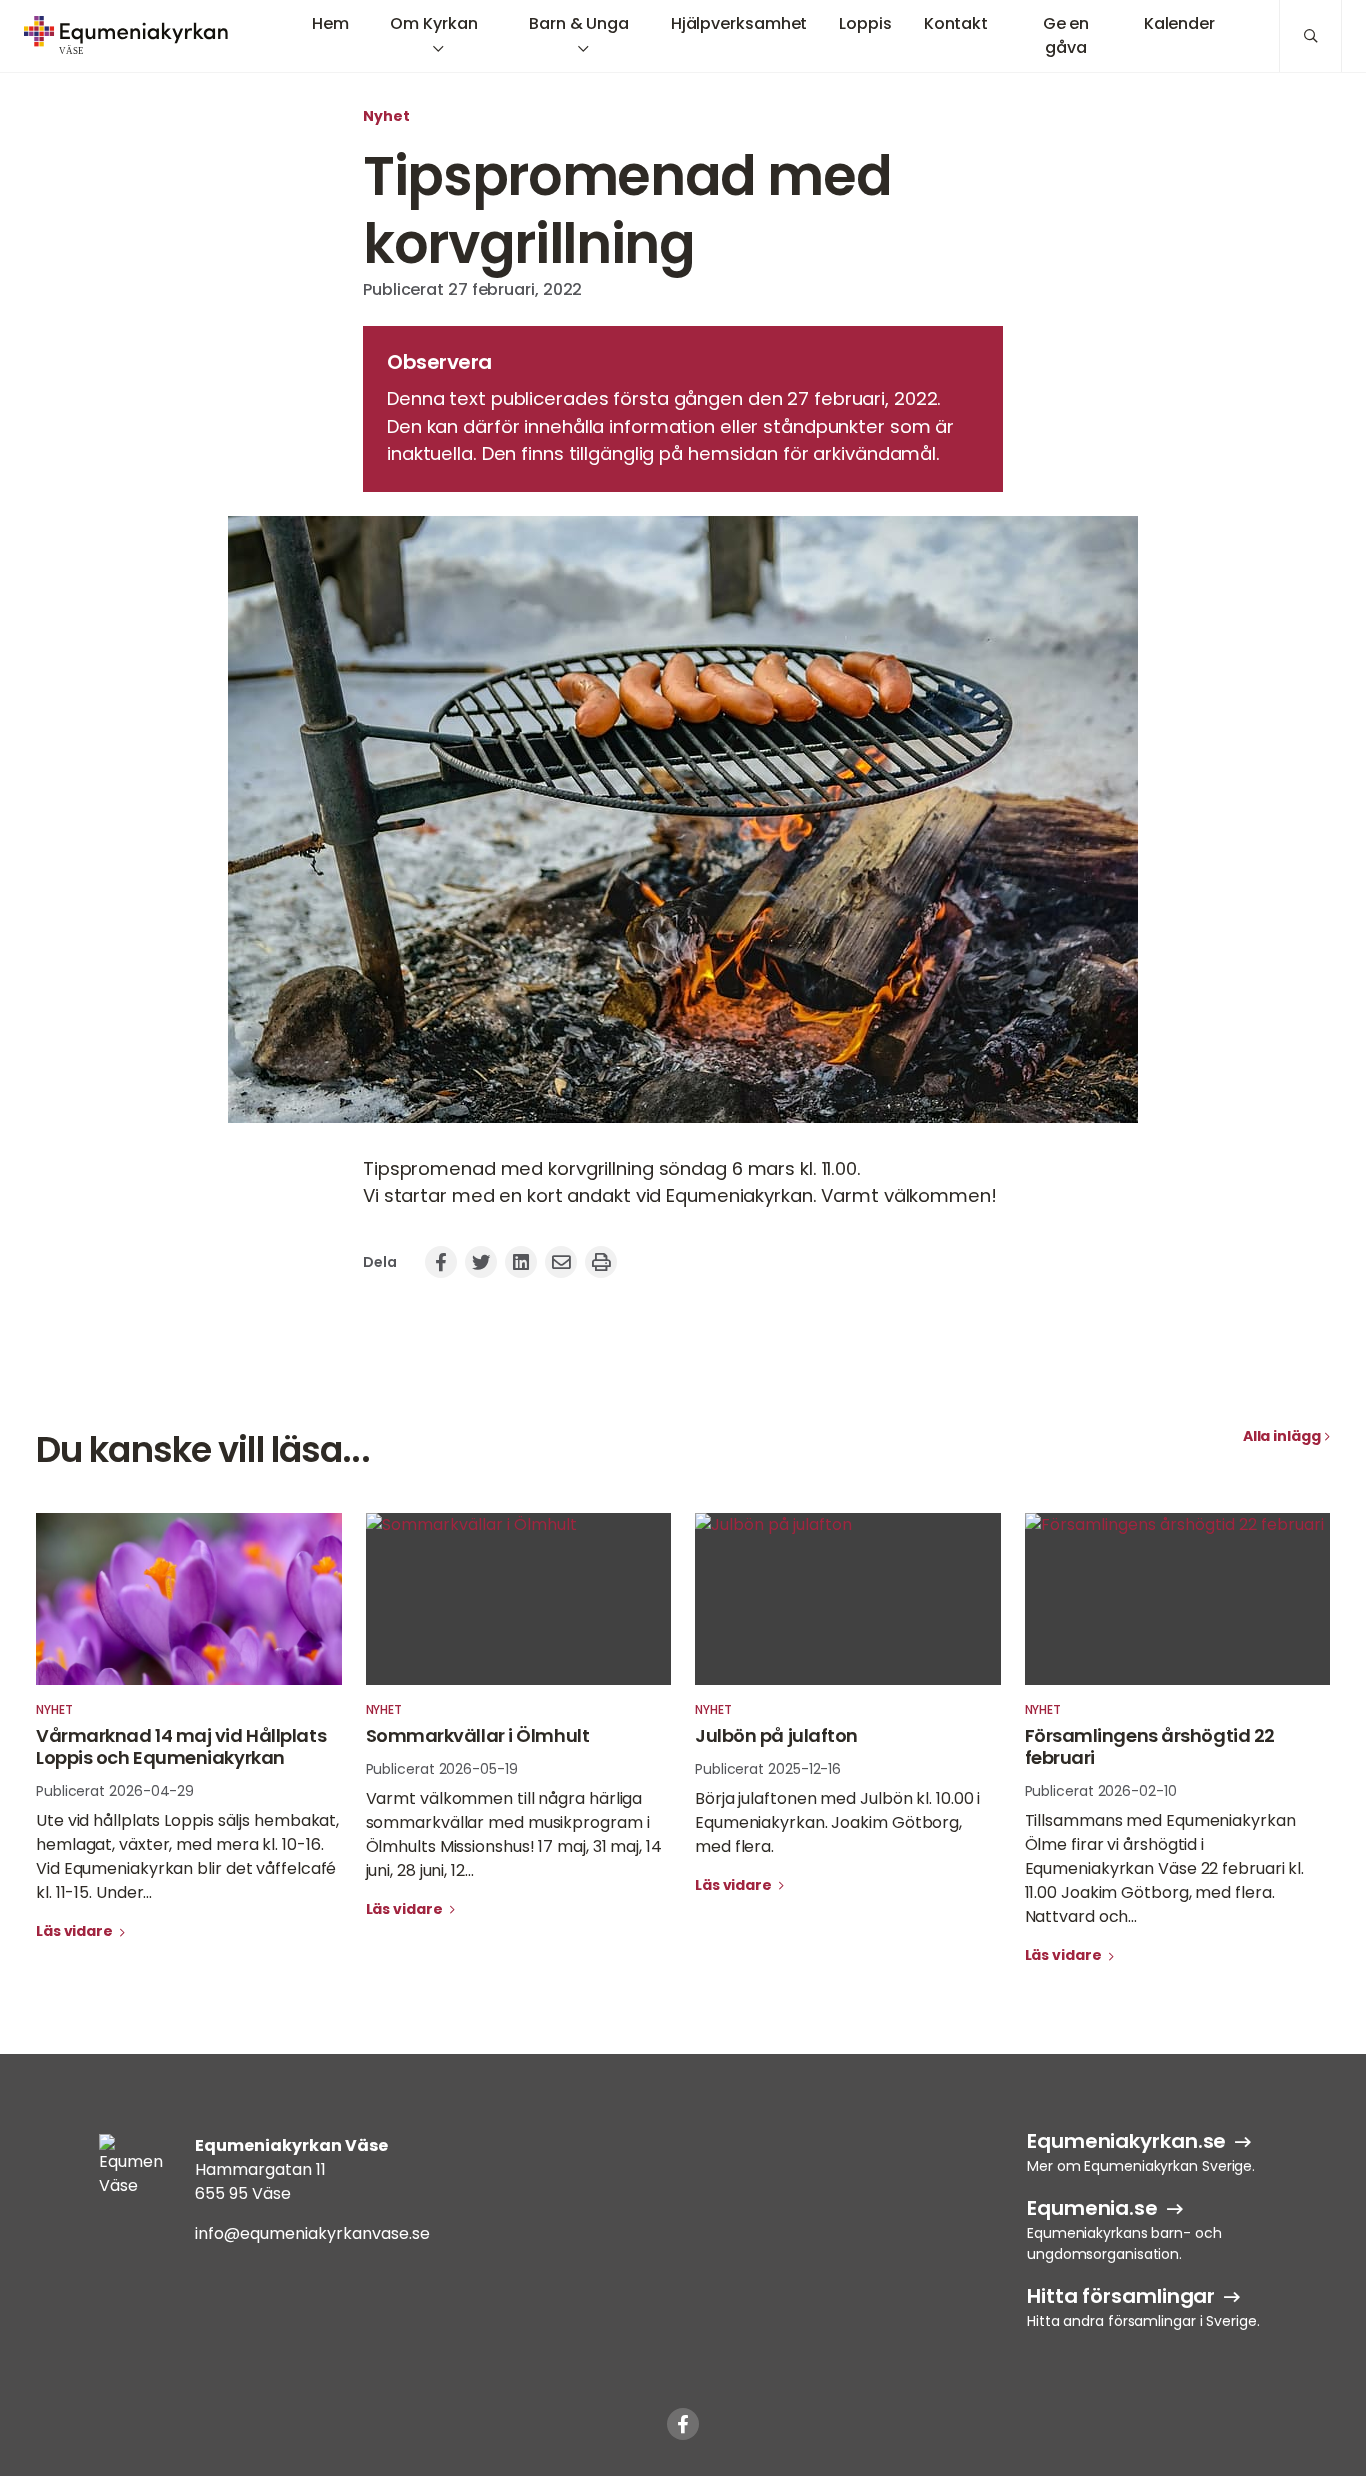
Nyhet (386, 116)
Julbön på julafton (776, 1735)
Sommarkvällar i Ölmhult (478, 1735)
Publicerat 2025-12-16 (768, 1769)
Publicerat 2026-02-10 (1101, 1791)
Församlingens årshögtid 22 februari (1150, 1747)
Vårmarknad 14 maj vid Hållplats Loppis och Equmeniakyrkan (181, 1747)
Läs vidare (76, 1931)
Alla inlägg (1282, 1436)
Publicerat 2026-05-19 (442, 1769)
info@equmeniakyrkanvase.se (312, 2233)
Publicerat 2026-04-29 (115, 1791)
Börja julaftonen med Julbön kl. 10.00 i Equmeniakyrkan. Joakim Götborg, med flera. (837, 1822)
